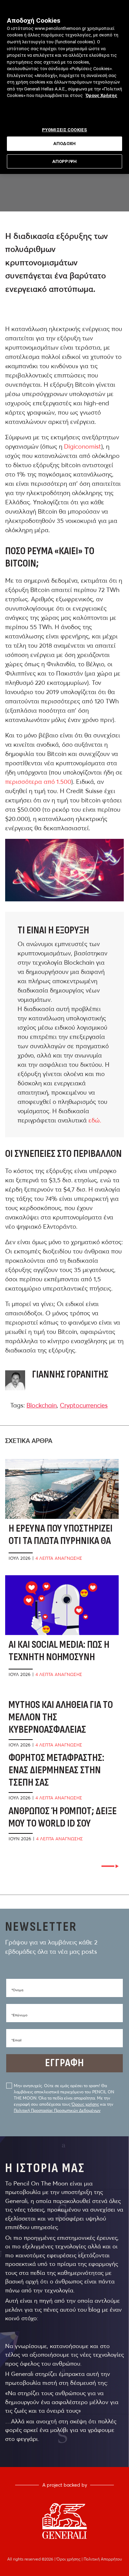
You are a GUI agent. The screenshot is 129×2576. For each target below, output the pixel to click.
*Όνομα (17, 1990)
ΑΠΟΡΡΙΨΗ (64, 161)
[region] (64, 87)
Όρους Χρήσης (101, 95)
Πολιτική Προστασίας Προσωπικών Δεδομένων (57, 2110)
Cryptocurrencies (84, 1405)
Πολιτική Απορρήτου (103, 2559)
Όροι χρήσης (69, 2559)
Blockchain (42, 1405)
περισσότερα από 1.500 (38, 782)
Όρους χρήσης (85, 2104)
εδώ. (96, 1120)
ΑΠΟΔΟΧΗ (65, 144)
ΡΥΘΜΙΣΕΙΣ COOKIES (64, 130)
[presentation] (110, 1866)
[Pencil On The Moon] (64, 2521)
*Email (16, 2040)
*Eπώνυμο (19, 2015)
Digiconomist (83, 446)
